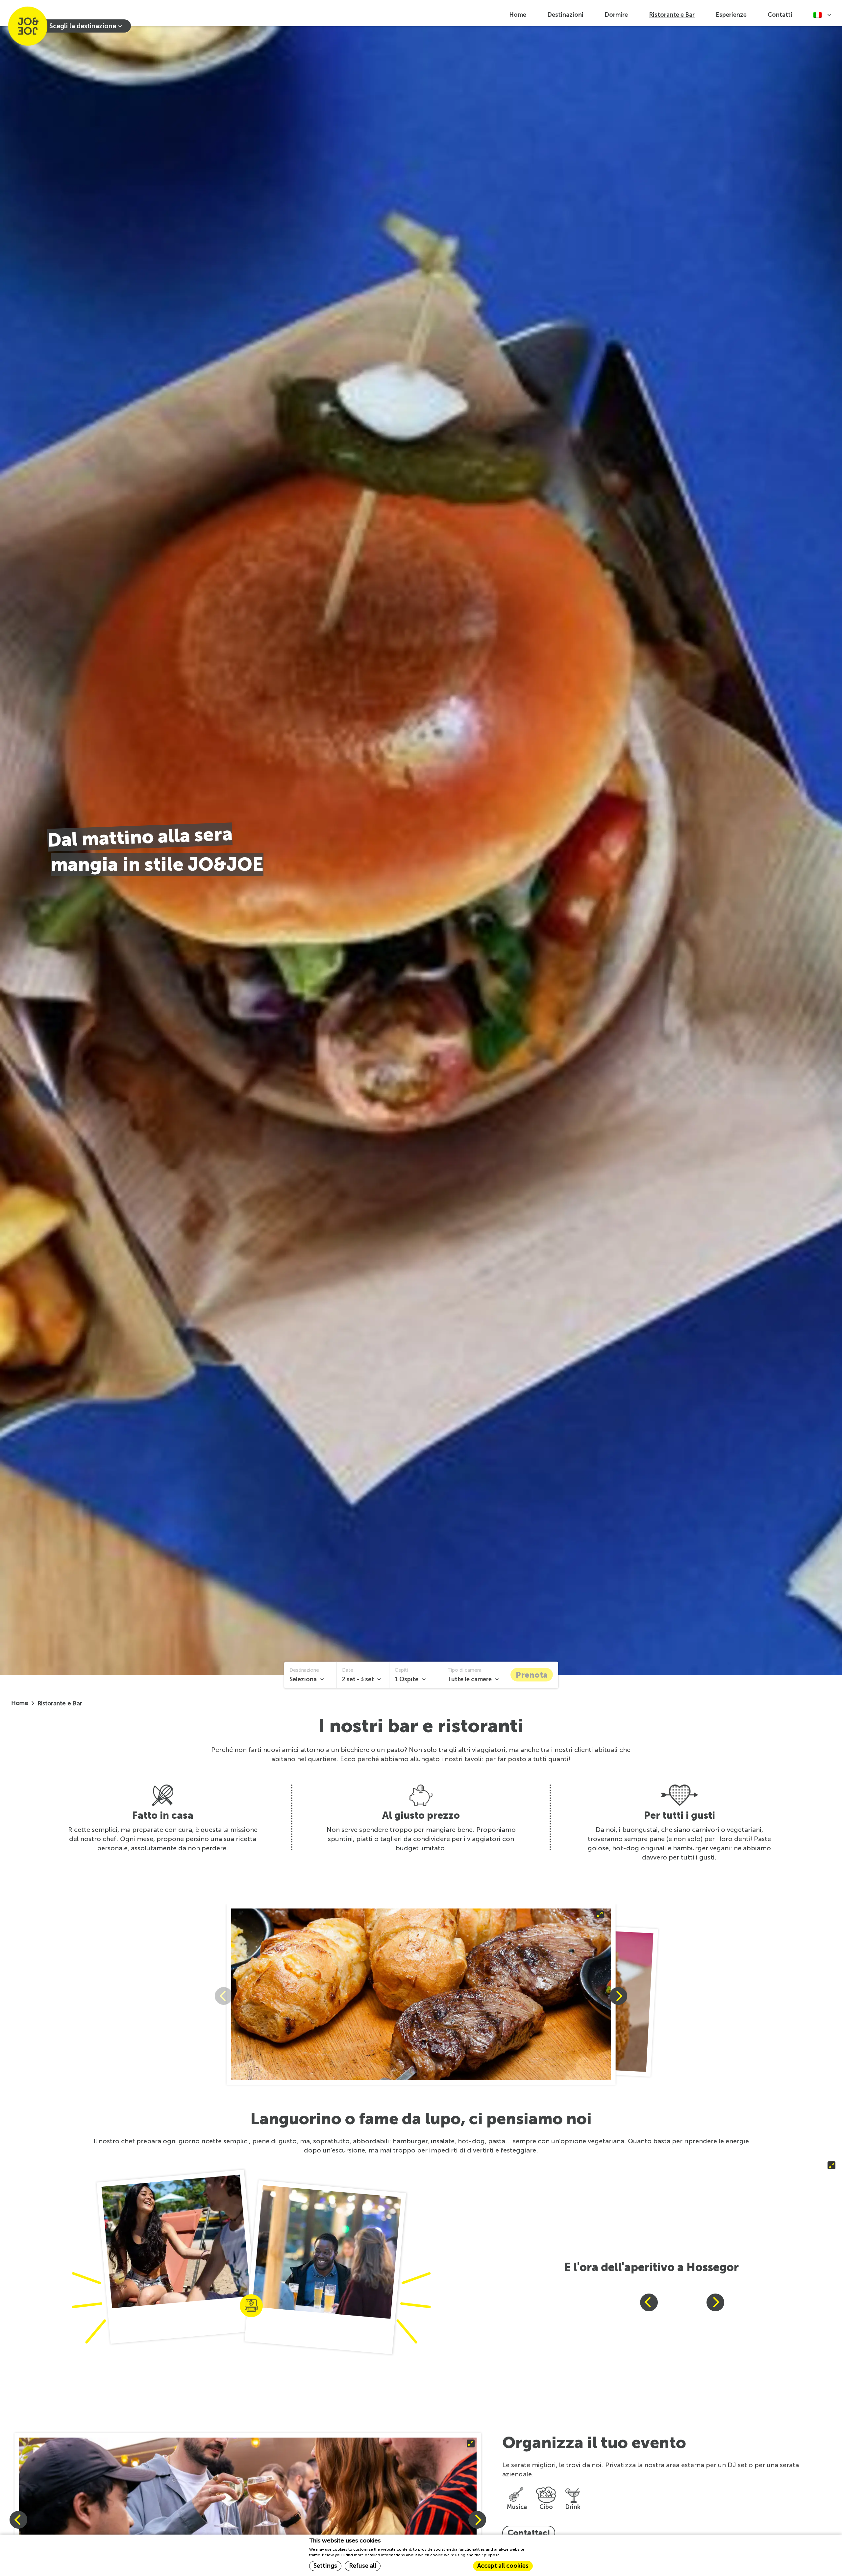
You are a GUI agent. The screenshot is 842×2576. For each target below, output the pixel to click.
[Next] (618, 1996)
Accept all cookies (503, 2566)
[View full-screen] (421, 1996)
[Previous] (649, 2302)
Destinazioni (565, 15)
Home (518, 15)
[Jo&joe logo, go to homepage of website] (28, 26)
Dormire (616, 15)
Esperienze (731, 15)
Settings (325, 2566)
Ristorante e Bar (672, 15)
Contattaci (529, 2533)
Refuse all (363, 2566)
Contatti (780, 15)
